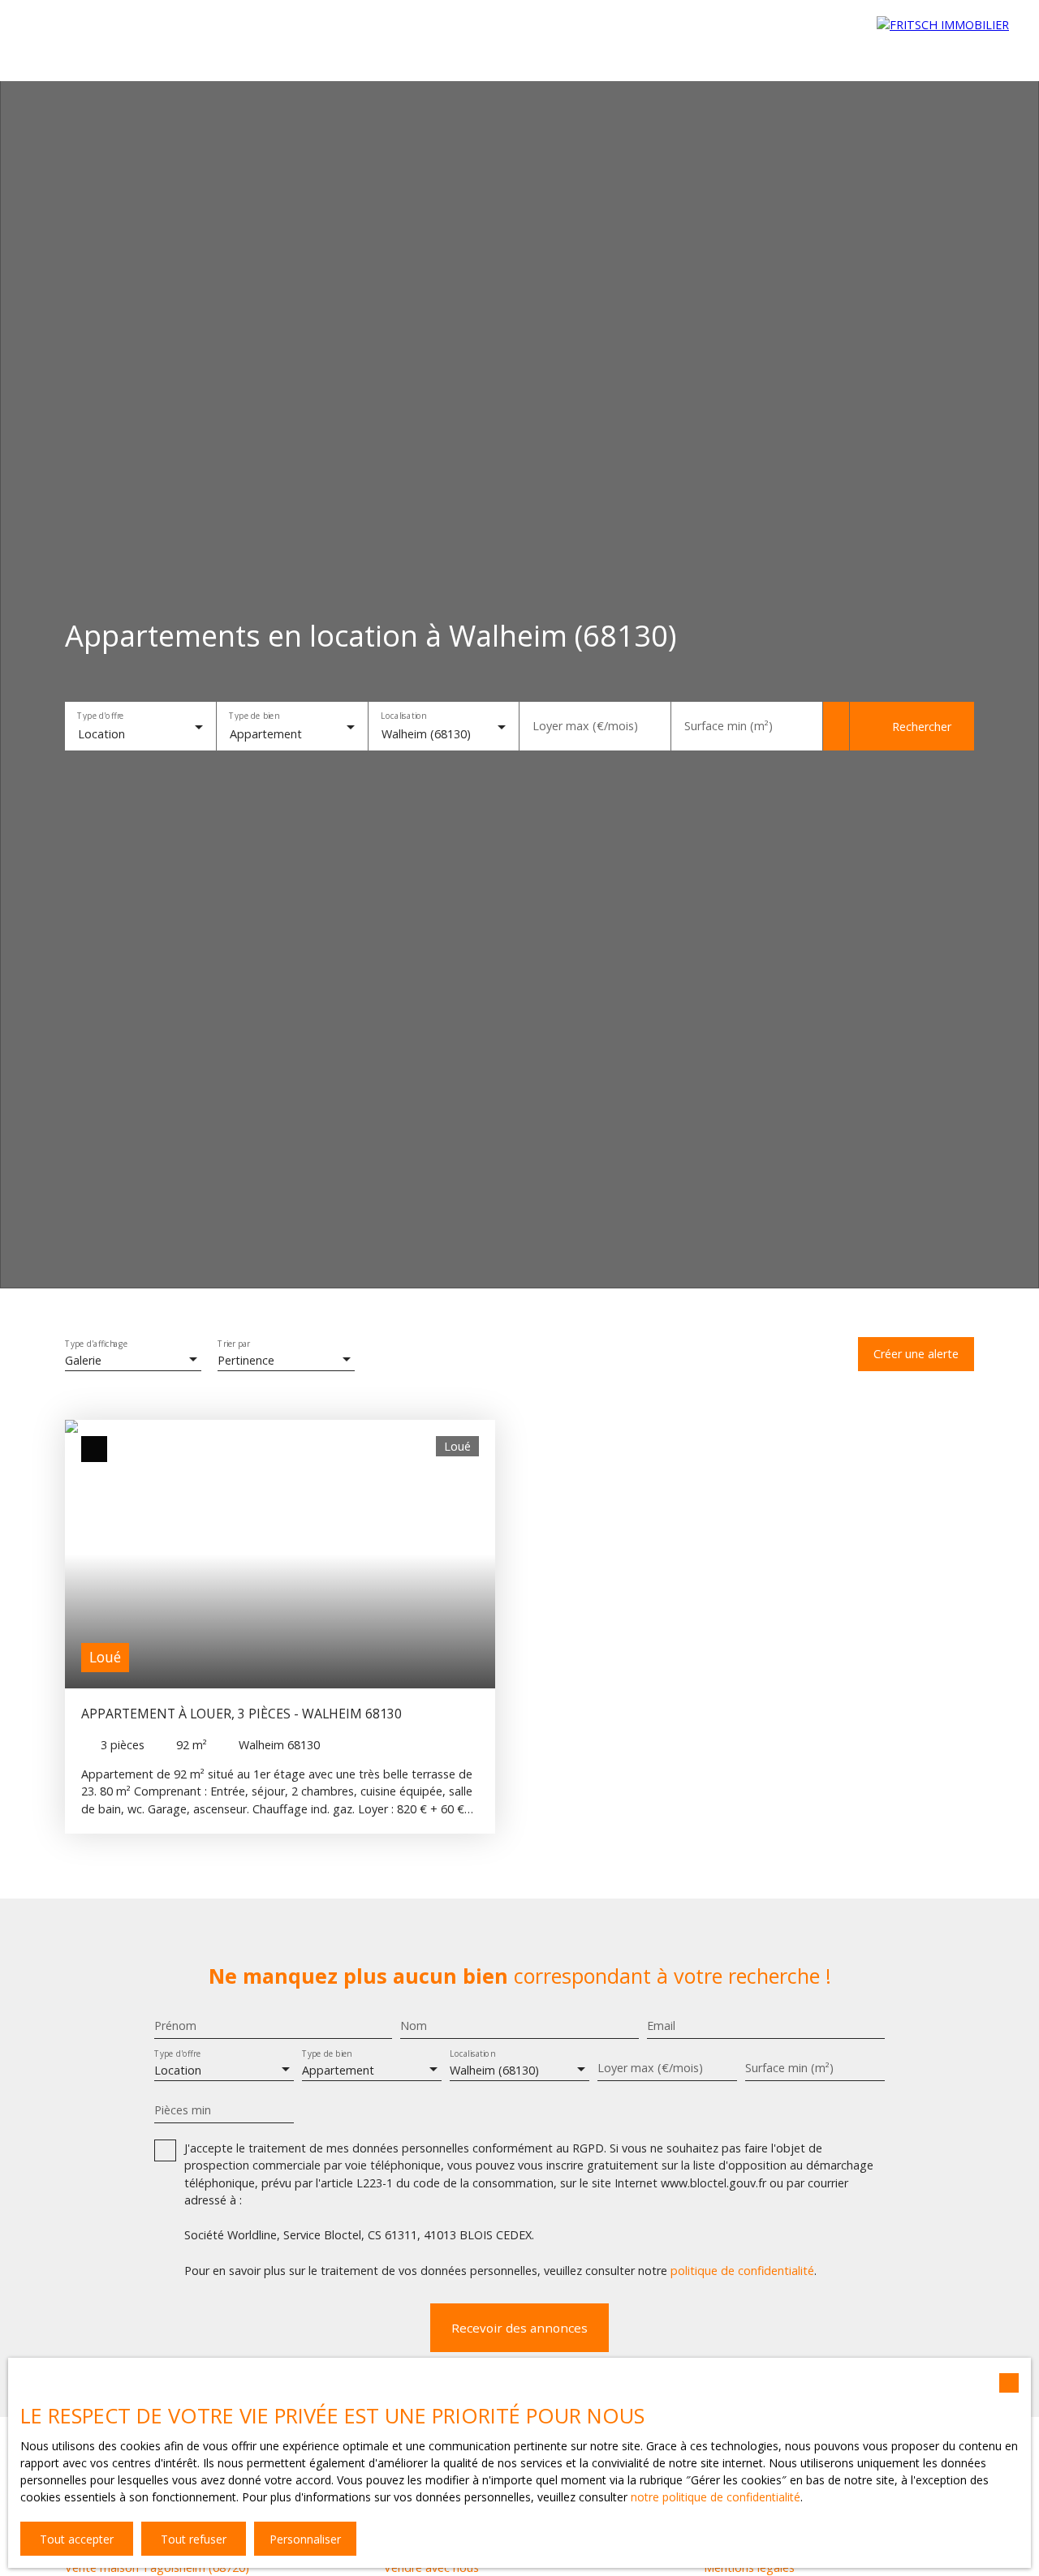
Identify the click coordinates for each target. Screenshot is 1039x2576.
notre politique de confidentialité (716, 2497)
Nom (414, 2026)
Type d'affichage (97, 1344)
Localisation (403, 716)
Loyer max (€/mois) (585, 726)
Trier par (234, 1344)
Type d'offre (100, 716)
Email (661, 2026)
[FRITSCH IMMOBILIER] (950, 41)
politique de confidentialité (742, 2271)
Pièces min (183, 2110)
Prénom (175, 2026)
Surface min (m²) (729, 726)
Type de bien (254, 716)
